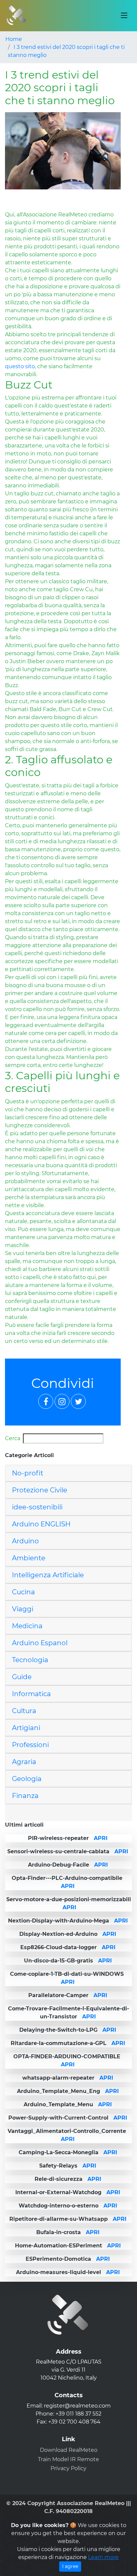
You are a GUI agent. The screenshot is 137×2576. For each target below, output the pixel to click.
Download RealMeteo (69, 2450)
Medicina (27, 1626)
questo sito (20, 366)
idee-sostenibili (37, 1507)
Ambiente (29, 1558)
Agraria (24, 1762)
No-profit (28, 1473)
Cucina (23, 1592)
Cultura (24, 1711)
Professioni (30, 1745)
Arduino (25, 1541)
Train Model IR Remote (68, 2459)
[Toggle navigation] (124, 16)
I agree (70, 2566)
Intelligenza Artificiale (48, 1575)
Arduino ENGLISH (41, 1524)
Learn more (103, 2557)
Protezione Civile (40, 1490)
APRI (101, 1838)
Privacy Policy (68, 2468)
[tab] (68, 1473)
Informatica (31, 1694)
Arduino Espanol (40, 1643)
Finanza (25, 1796)
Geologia (27, 1779)
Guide (22, 1677)
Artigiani (26, 1728)
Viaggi (23, 1609)
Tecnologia (30, 1660)
